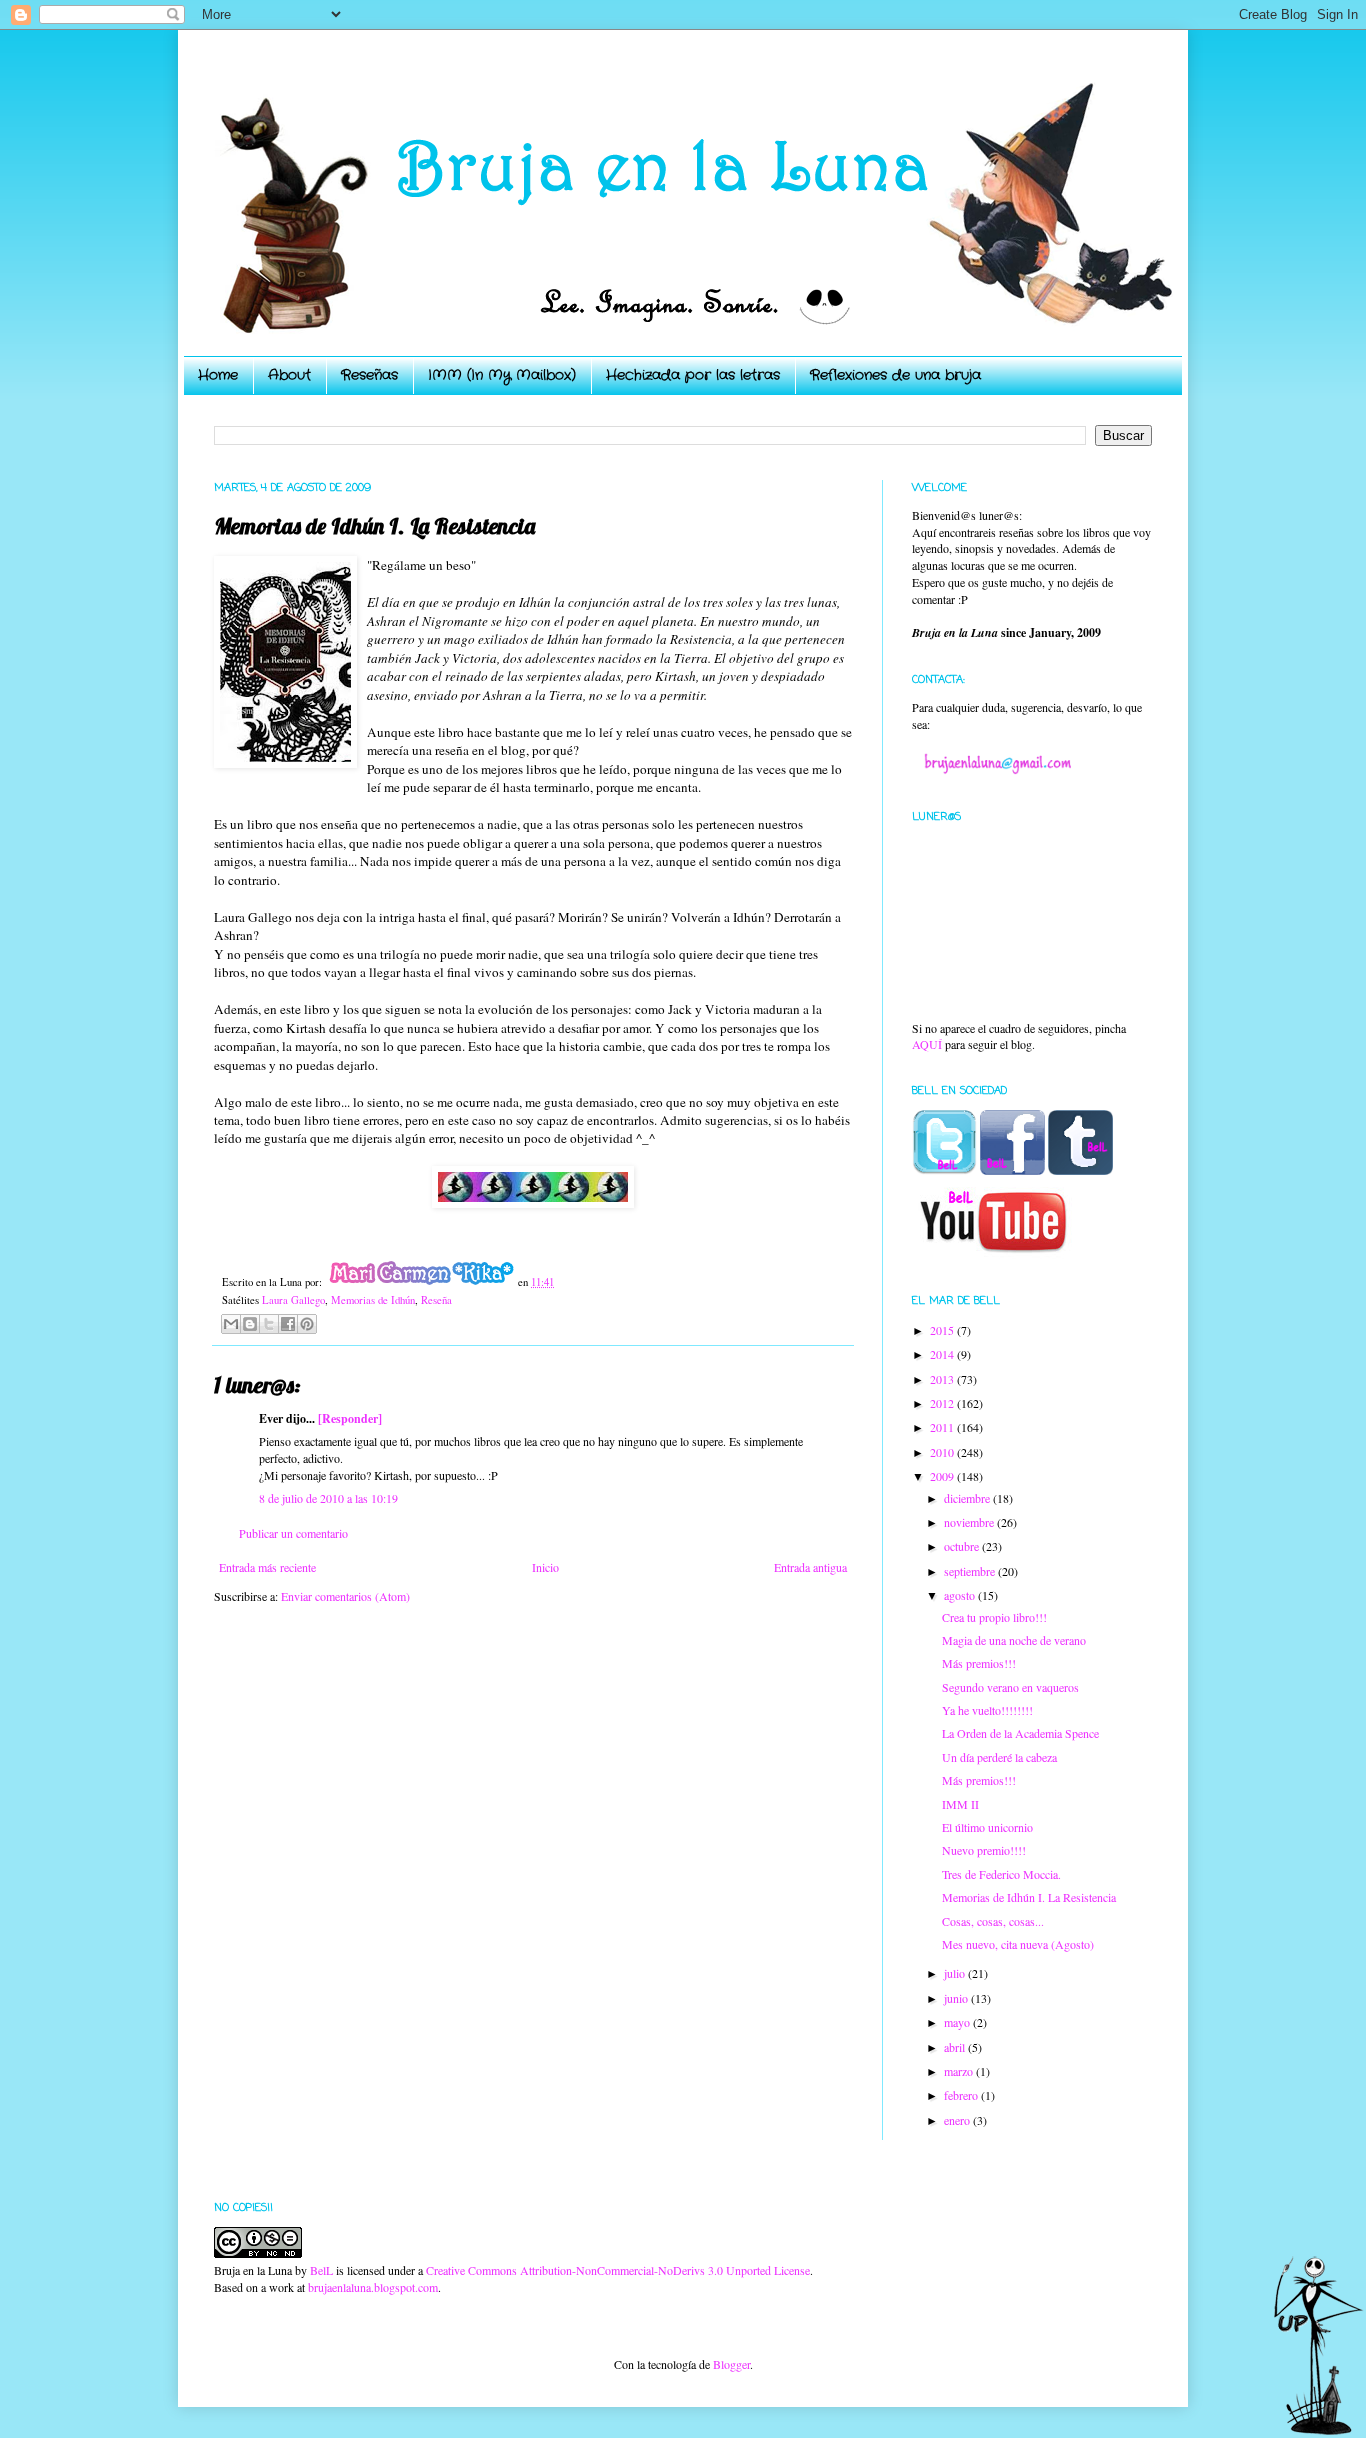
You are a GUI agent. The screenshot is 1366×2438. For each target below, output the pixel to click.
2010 (943, 1452)
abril (956, 2047)
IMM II (960, 1804)
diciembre (968, 1498)
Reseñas (369, 375)
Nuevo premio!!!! (984, 1850)
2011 (943, 1427)
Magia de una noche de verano (1014, 1640)
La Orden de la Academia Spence (1020, 1733)
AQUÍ (927, 1044)
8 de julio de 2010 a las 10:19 (328, 1498)
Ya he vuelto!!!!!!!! (987, 1710)
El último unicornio (987, 1827)
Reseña (436, 1300)
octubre (963, 1546)
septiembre (971, 1571)
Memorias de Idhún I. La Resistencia (1029, 1897)
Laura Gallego (293, 1300)
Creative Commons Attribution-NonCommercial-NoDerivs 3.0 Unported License (618, 2270)
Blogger (731, 2364)
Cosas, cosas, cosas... (993, 1921)
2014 (943, 1354)
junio (957, 1998)
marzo (960, 2071)
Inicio (545, 1567)
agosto (961, 1595)
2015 (943, 1330)
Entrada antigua (810, 1567)
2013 (943, 1379)
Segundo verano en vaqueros (1010, 1687)
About (289, 375)
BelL (321, 2270)
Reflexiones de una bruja (895, 375)
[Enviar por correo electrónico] (231, 1324)
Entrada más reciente (267, 1567)
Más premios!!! (979, 1663)
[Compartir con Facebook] (288, 1324)
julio (956, 1973)
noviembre (970, 1522)
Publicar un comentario (293, 1533)
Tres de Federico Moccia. (1001, 1874)
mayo (958, 2022)
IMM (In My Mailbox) (502, 375)
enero (958, 2120)
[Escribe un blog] (250, 1324)
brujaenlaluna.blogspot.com (373, 2287)
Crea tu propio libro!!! (994, 1617)
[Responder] (350, 1418)
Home (218, 375)
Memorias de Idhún (373, 1300)
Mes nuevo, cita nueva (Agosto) (1018, 1944)
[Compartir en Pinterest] (307, 1324)
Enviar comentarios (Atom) (345, 1596)
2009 (943, 1476)
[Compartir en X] (269, 1324)
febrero (962, 2095)
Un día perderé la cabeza (999, 1757)
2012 (943, 1403)
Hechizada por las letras (693, 375)
